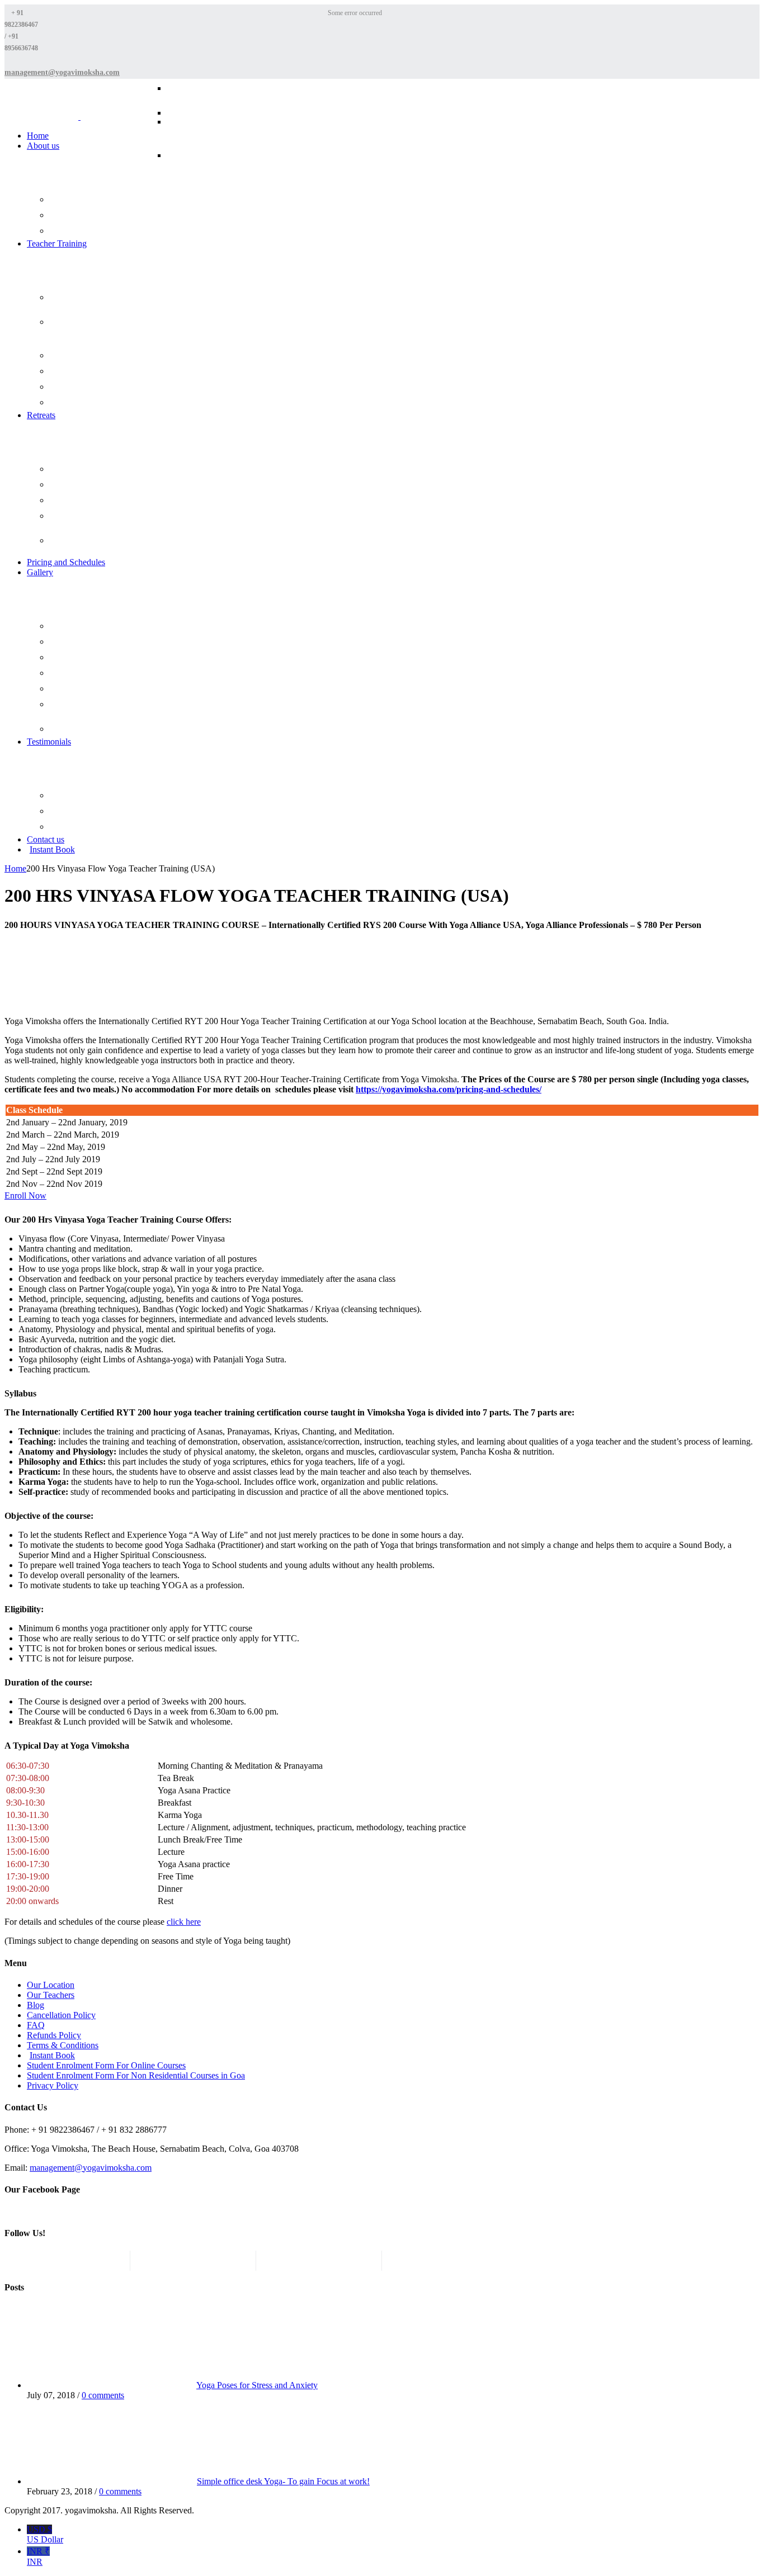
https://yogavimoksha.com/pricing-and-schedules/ (449, 1089)
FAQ (68, 200)
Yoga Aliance (81, 827)
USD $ (45, 2534)
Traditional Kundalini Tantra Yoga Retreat (106, 545)
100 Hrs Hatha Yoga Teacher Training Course (223, 93)
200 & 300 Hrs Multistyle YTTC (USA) (101, 302)
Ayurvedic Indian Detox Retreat (98, 521)
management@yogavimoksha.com (91, 2168)
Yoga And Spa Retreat (95, 501)
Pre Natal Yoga (84, 387)
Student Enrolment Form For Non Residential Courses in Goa (136, 2075)
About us (43, 146)
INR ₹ (38, 2556)
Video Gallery (82, 729)
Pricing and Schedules (66, 562)
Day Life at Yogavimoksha (103, 658)
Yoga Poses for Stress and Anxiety (257, 2385)
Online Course (83, 356)
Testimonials (49, 742)
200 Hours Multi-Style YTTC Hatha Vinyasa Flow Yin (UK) (107, 331)
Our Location (51, 1985)
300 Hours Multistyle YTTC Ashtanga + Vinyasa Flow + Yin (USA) (223, 165)
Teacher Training (57, 243)
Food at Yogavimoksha (96, 689)
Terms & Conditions (63, 2045)
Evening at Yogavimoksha (102, 673)
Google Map (80, 796)
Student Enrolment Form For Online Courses (106, 2065)
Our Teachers (81, 216)
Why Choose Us (86, 231)
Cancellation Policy (61, 2015)
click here (184, 1922)
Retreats (41, 415)
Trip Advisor (81, 811)
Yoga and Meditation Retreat (106, 485)
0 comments (103, 2395)
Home (38, 136)
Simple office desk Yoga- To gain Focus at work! (283, 2481)
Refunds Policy (54, 2035)
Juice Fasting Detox (91, 469)
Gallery (40, 572)
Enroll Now (25, 1195)
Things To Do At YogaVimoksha (87, 709)
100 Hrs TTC (82, 371)
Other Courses (83, 403)
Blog (68, 626)
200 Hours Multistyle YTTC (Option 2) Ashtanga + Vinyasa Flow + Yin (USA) (223, 131)
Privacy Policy (53, 2085)
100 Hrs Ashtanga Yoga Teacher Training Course (217, 118)
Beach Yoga (79, 642)
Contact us (46, 839)
